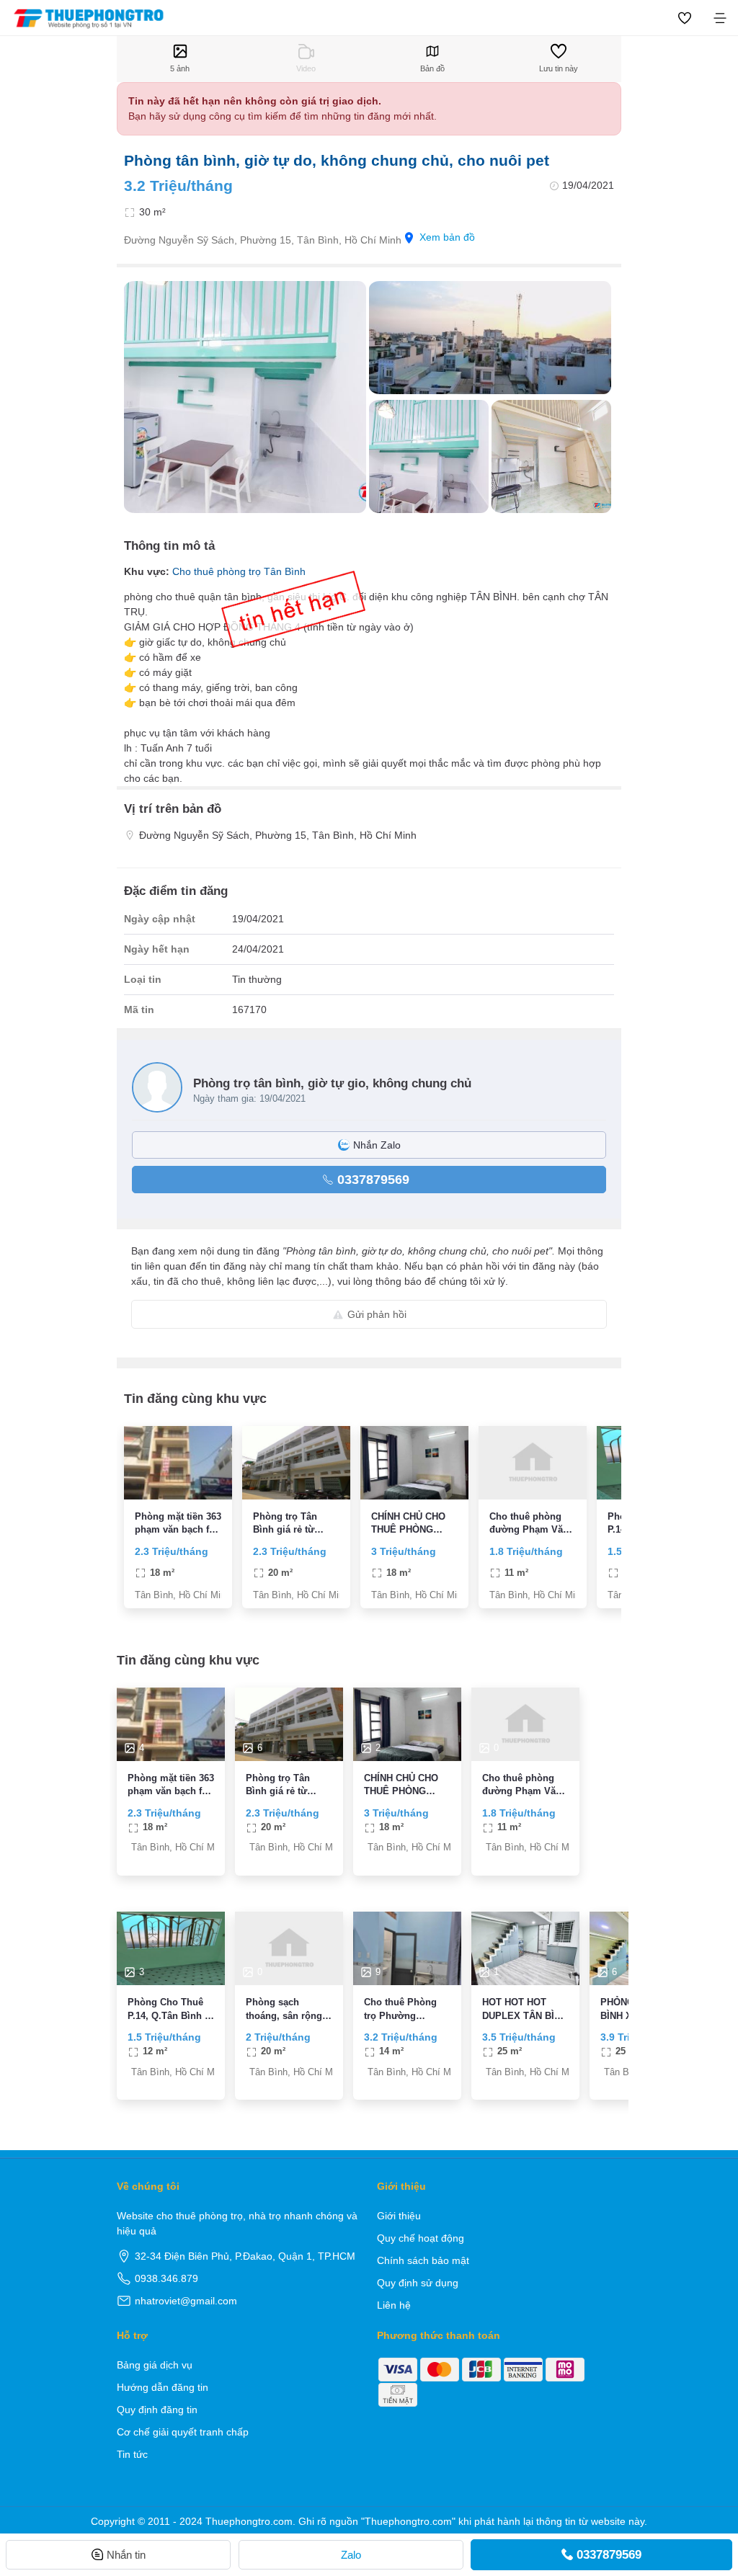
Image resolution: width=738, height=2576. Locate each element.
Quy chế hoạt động (421, 2238)
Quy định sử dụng (418, 2283)
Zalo (351, 2555)
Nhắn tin (126, 2555)
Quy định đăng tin (157, 2410)
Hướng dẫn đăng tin (163, 2387)
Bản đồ (432, 68)
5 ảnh (180, 68)
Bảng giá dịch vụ (155, 2365)
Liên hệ (394, 2305)
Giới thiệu (399, 2216)
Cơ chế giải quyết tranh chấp (183, 2432)
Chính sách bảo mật (423, 2260)
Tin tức (132, 2454)
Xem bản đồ (447, 237)
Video (306, 68)
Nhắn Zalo (377, 1145)
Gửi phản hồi (377, 1314)
